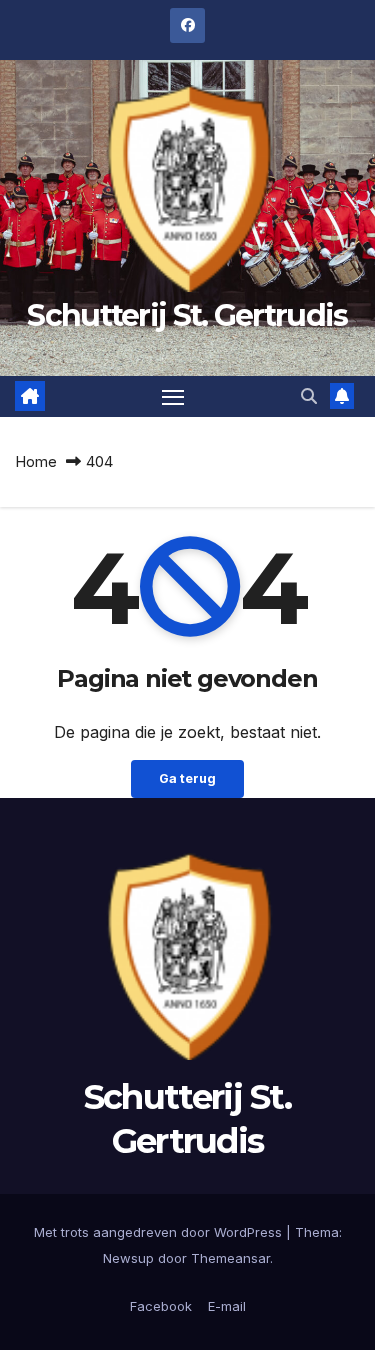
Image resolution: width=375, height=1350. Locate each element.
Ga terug (187, 778)
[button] (309, 396)
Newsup (128, 1258)
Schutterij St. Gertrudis (187, 315)
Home (36, 461)
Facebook (161, 1306)
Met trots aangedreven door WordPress (160, 1232)
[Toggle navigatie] (173, 397)
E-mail (227, 1306)
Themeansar (230, 1258)
